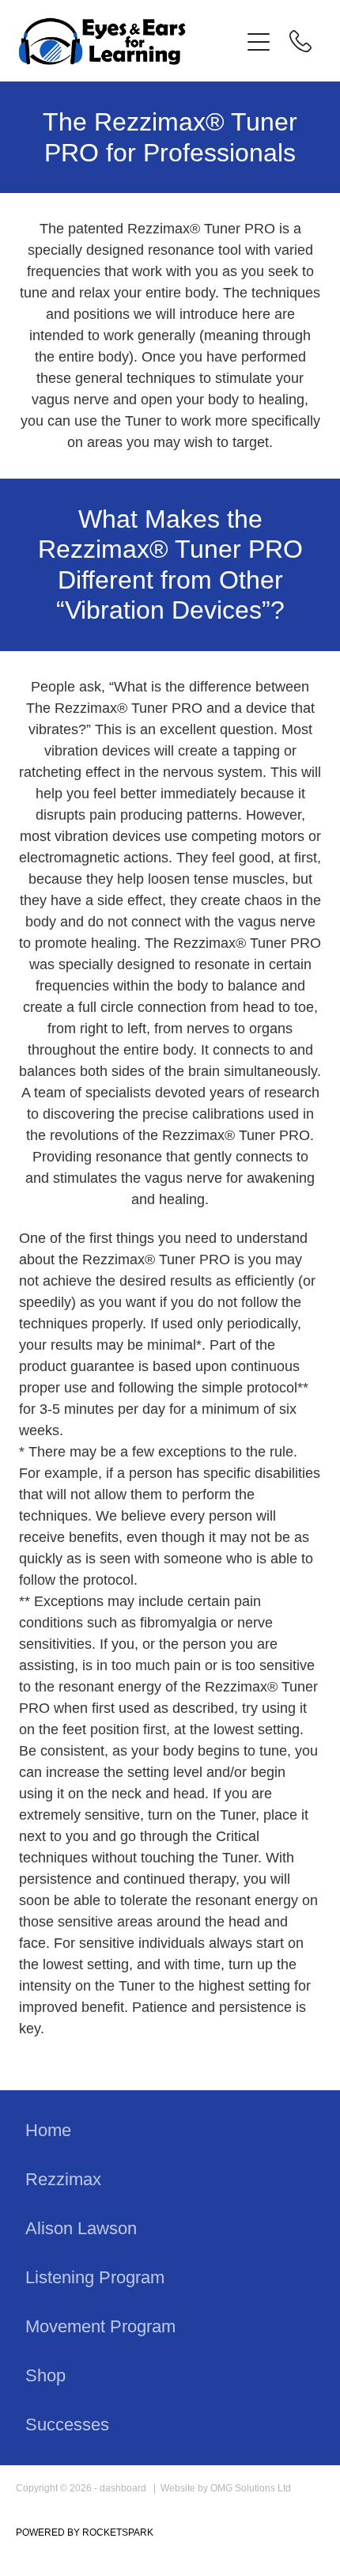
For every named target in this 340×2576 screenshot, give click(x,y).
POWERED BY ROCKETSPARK (85, 2532)
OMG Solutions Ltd (251, 2488)
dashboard (123, 2488)
